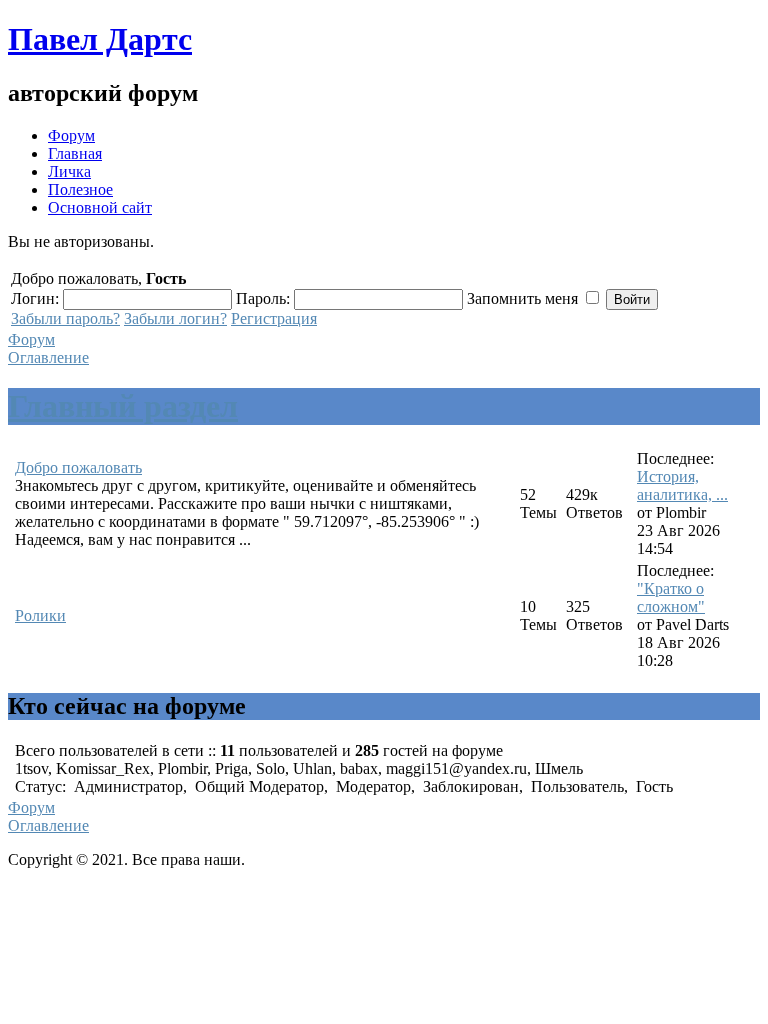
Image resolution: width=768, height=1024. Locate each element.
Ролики (40, 615)
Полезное (80, 189)
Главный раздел (123, 406)
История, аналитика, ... (682, 485)
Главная (75, 153)
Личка (69, 171)
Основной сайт (100, 207)
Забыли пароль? (65, 318)
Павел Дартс (100, 39)
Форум (71, 135)
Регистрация (274, 318)
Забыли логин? (175, 318)
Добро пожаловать (78, 467)
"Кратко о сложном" (671, 597)
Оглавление (48, 357)
